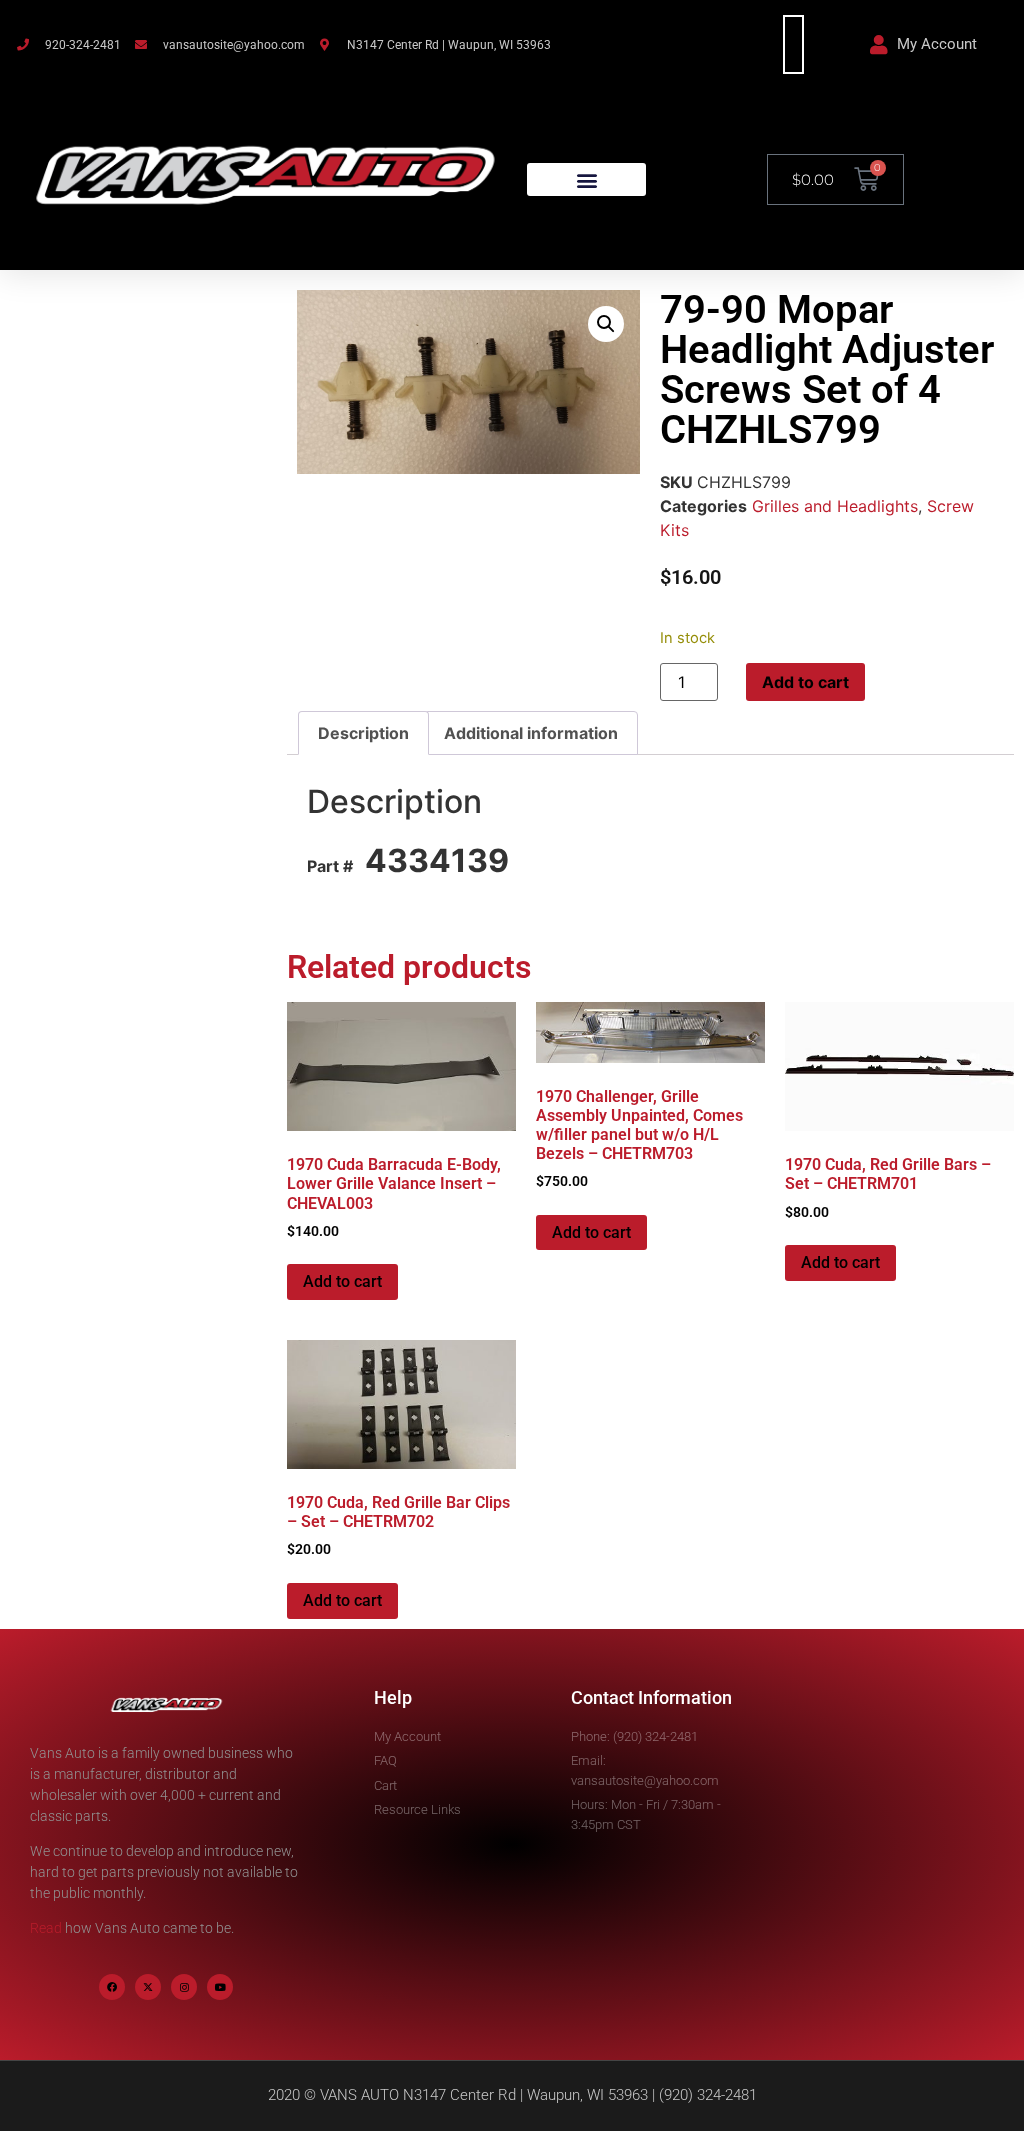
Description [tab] (363, 733)
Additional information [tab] (531, 733)
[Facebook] (112, 1987)
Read (46, 1928)
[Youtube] (220, 1987)
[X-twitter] (148, 1987)
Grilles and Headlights (835, 506)
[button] (586, 179)
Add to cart (805, 682)
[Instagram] (184, 1987)
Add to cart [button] (342, 1281)
